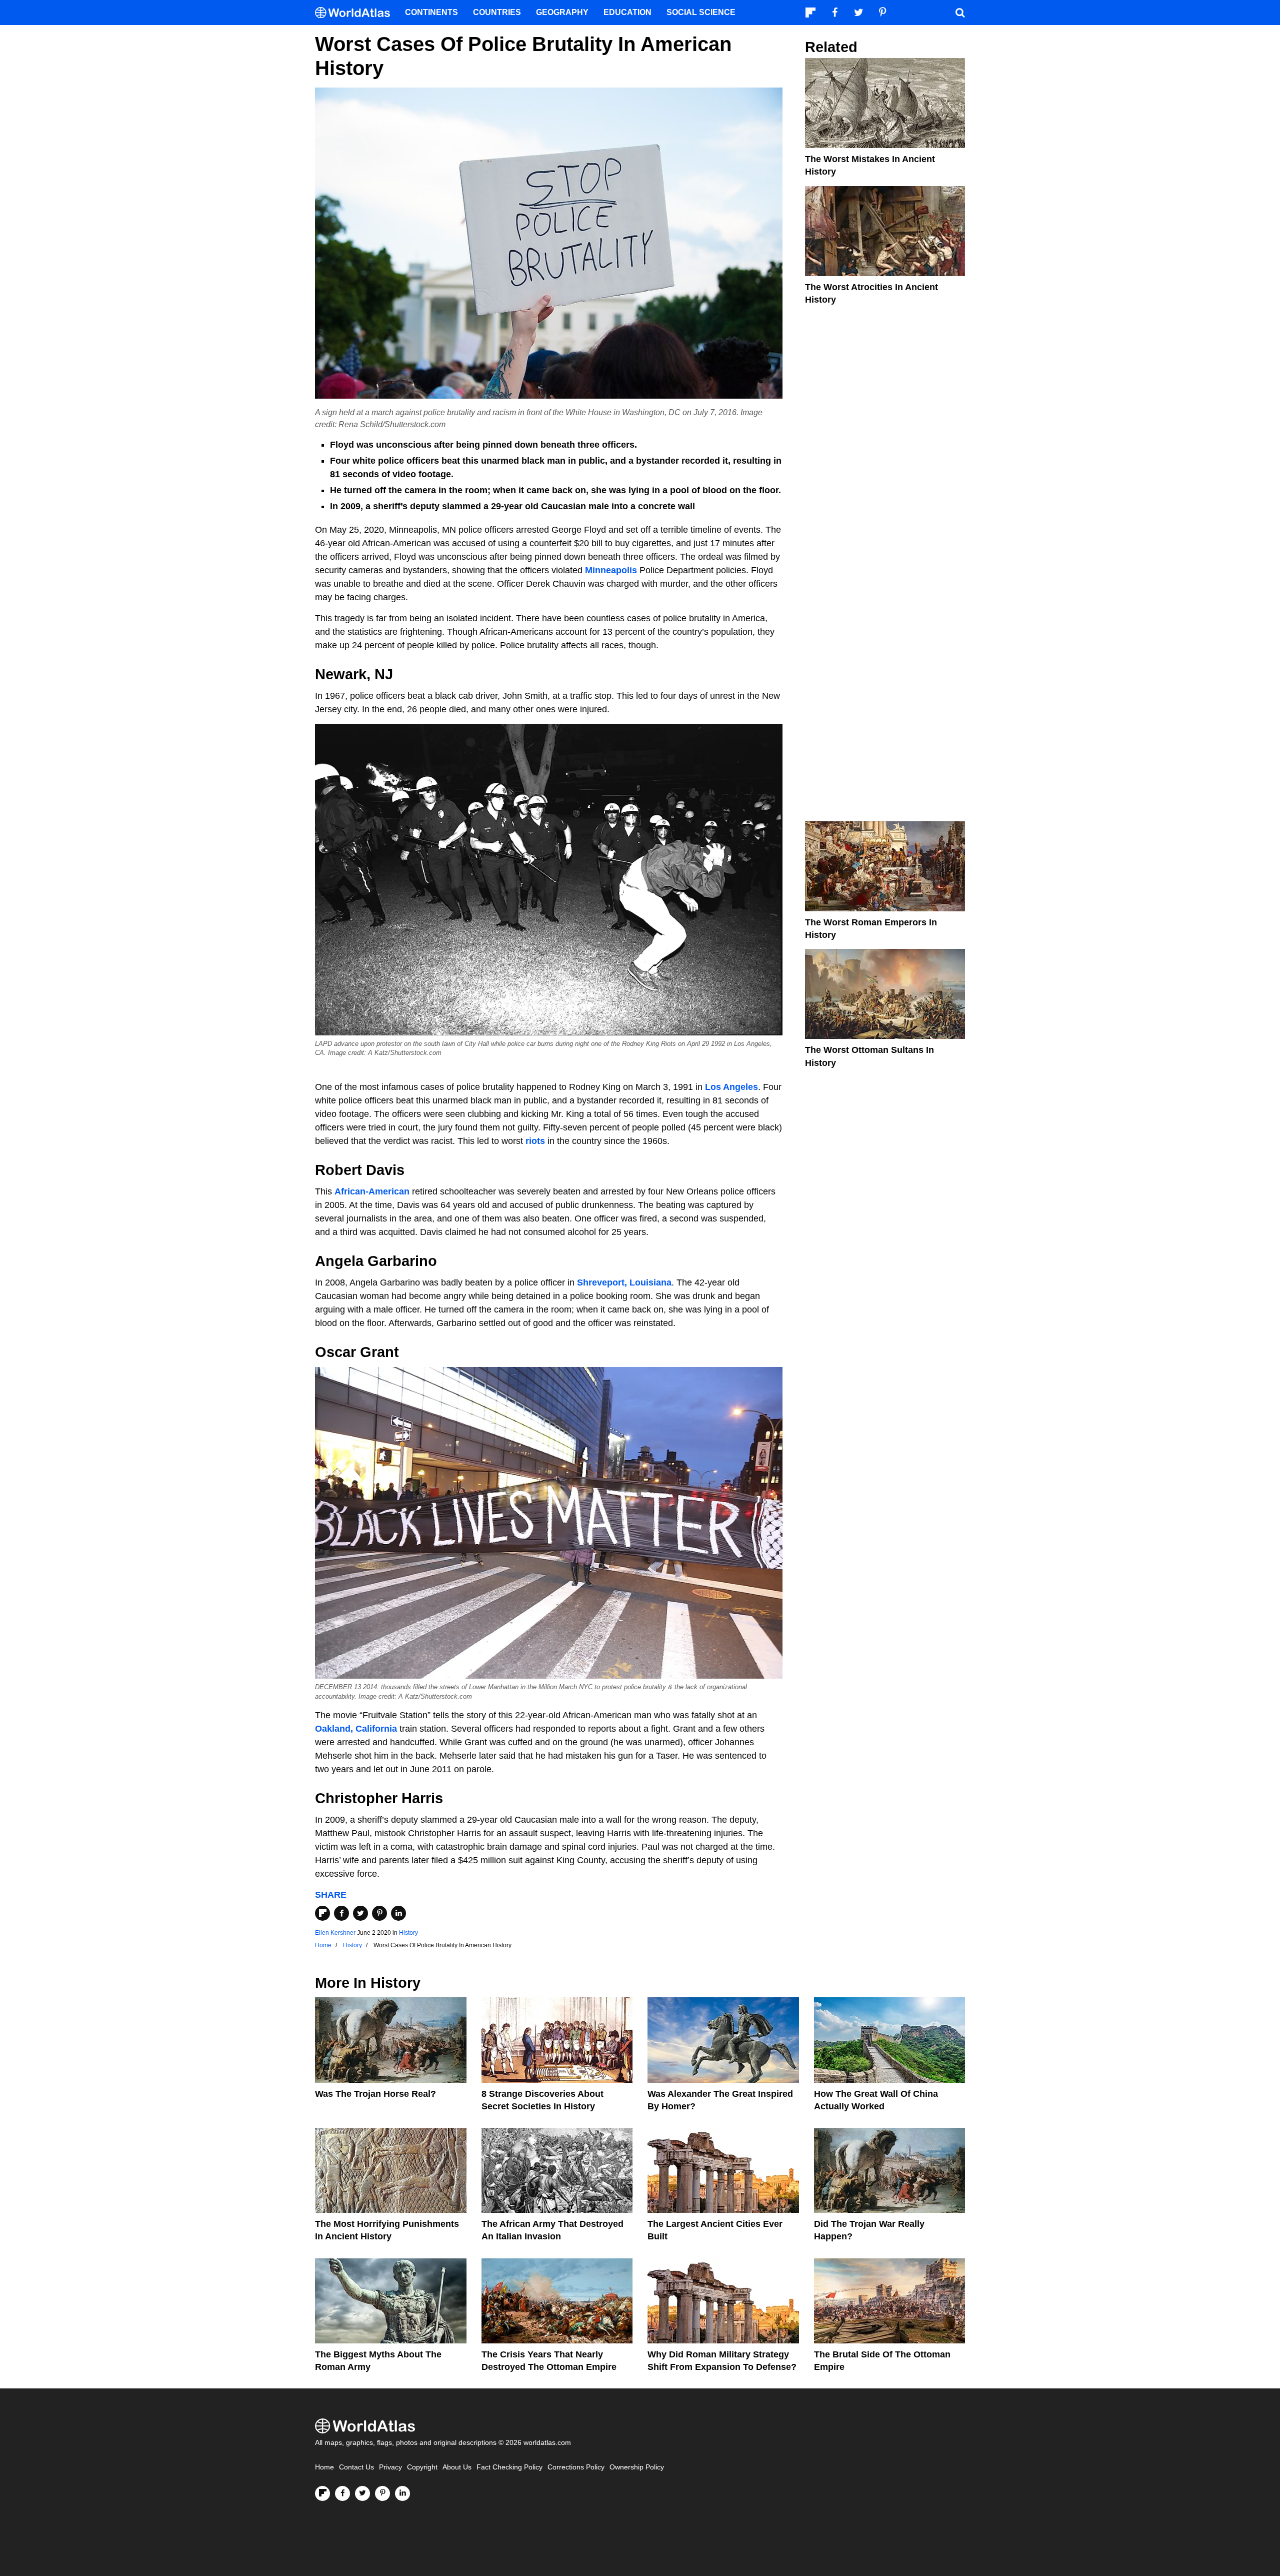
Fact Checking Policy (509, 2467)
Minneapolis (612, 570)
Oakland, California (356, 1729)
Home (324, 2467)
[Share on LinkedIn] (398, 1913)
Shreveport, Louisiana (624, 1282)
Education (627, 12)
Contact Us (356, 2467)
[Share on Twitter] (360, 1913)
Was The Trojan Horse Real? (375, 2094)
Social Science (701, 12)
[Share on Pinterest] (379, 1913)
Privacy (390, 2467)
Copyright (422, 2467)
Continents (431, 12)
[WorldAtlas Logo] (356, 13)
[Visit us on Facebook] (342, 2493)
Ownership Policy (637, 2467)
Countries (497, 12)
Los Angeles (731, 1087)
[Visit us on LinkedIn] (402, 2493)
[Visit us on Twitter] (362, 2493)
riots (536, 1141)
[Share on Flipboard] (322, 1913)
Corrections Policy (576, 2467)
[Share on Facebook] (341, 1913)
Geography (562, 12)
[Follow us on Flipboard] (322, 2493)
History (408, 1933)
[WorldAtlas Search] (960, 13)
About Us (457, 2467)
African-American (372, 1191)
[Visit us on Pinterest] (382, 2493)
